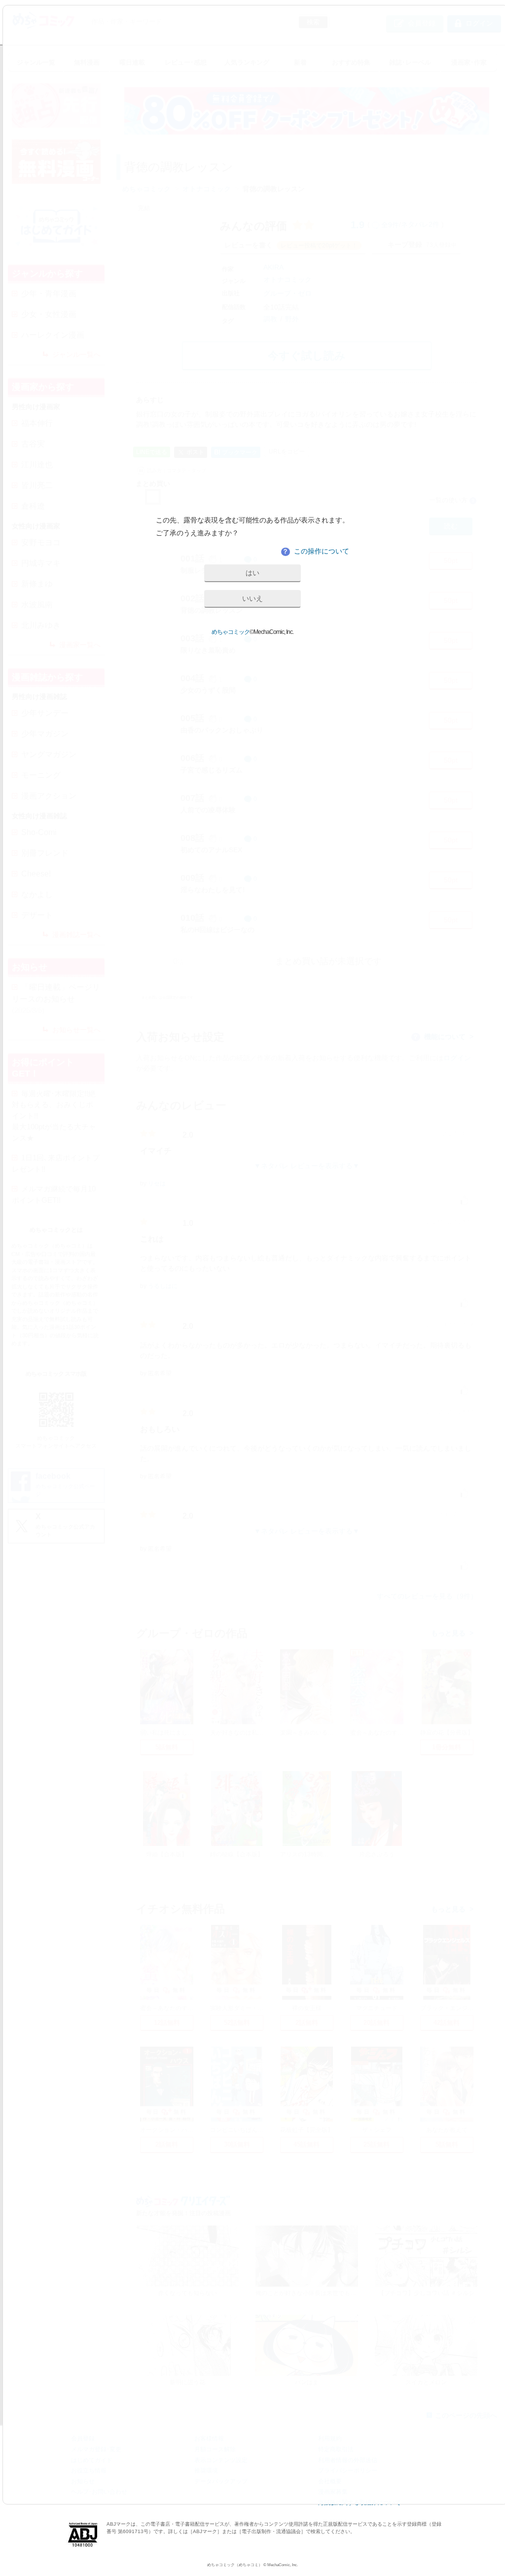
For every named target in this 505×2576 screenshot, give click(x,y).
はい (252, 573)
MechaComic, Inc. (283, 2565)
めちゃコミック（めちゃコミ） (235, 2565)
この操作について (316, 551)
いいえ (252, 598)
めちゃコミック (231, 632)
